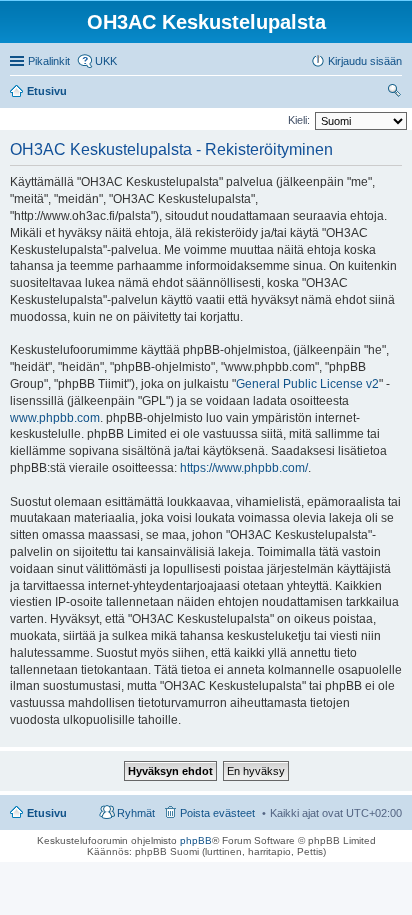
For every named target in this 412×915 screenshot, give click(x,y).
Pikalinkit (49, 61)
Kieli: (299, 120)
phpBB (196, 840)
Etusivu (47, 813)
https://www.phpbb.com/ (244, 468)
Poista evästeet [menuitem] (217, 813)
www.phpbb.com (55, 418)
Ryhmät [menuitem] (136, 813)
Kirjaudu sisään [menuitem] (365, 61)
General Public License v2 (307, 384)
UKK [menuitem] (106, 61)
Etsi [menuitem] (396, 93)
